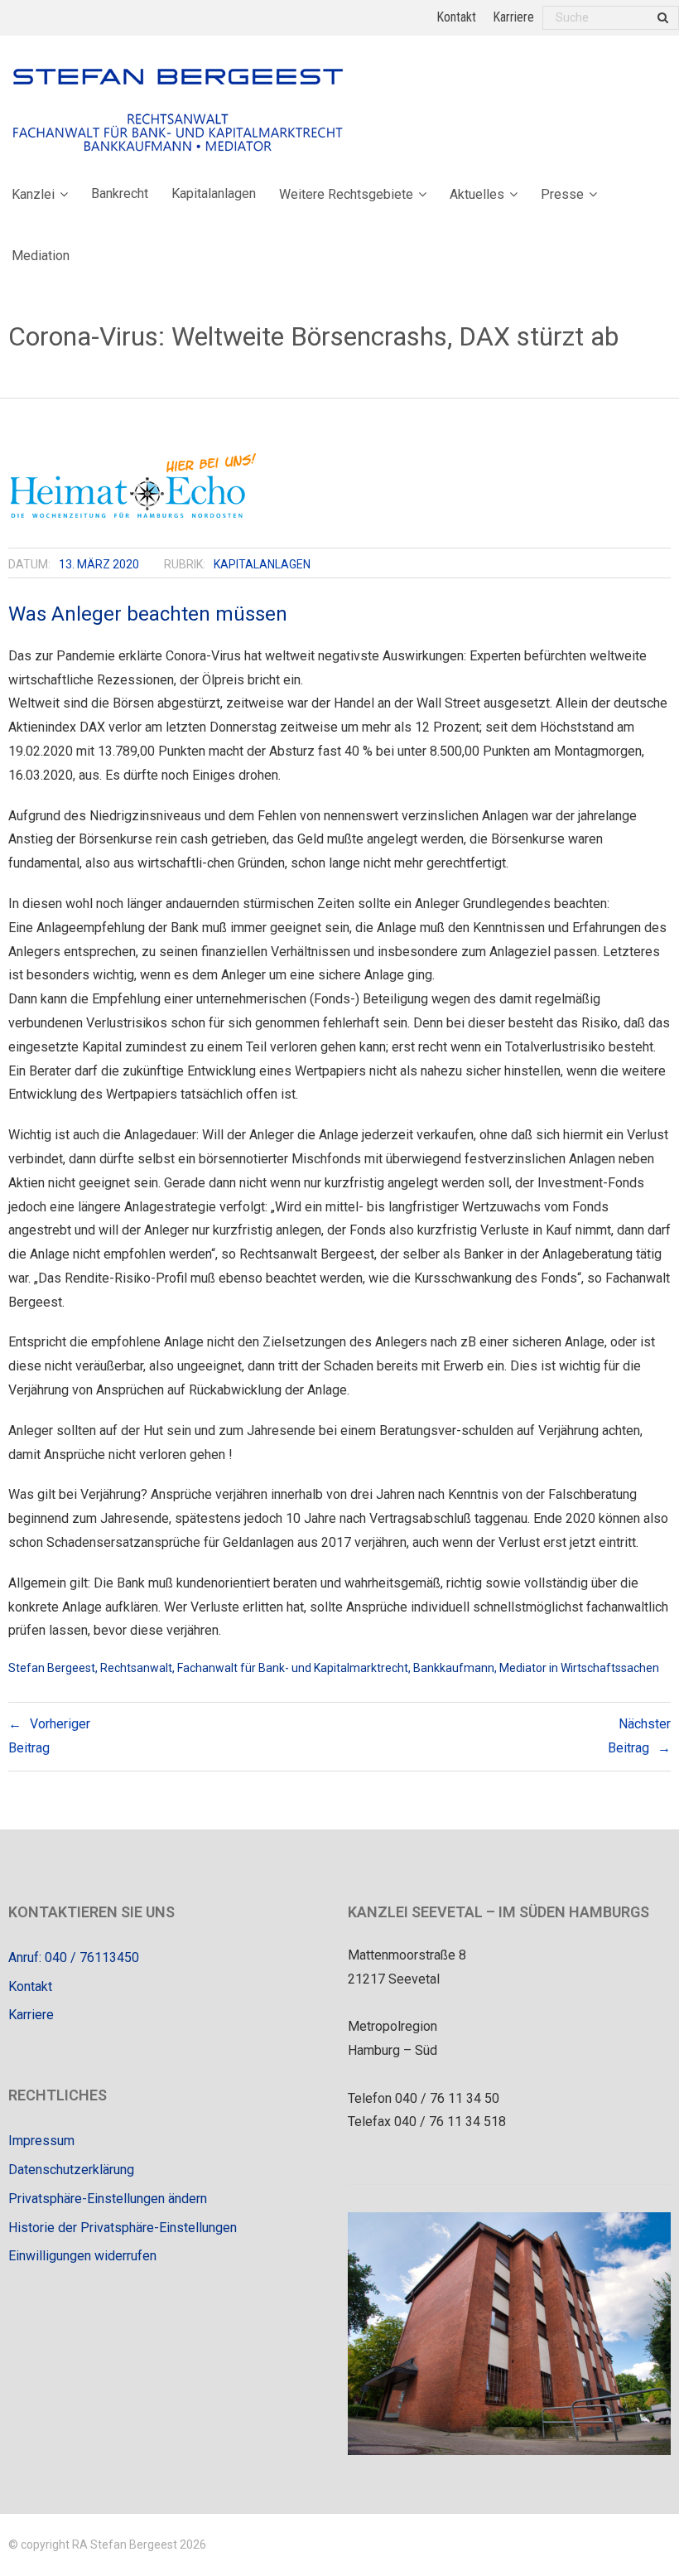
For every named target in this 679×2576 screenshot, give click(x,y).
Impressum (41, 2141)
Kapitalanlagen (262, 564)
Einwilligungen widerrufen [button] (82, 2256)
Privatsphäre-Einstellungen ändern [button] (108, 2199)
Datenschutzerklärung (71, 2170)
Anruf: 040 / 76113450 (74, 1957)
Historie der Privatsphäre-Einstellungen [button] (123, 2228)
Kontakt (456, 17)
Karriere (513, 17)
